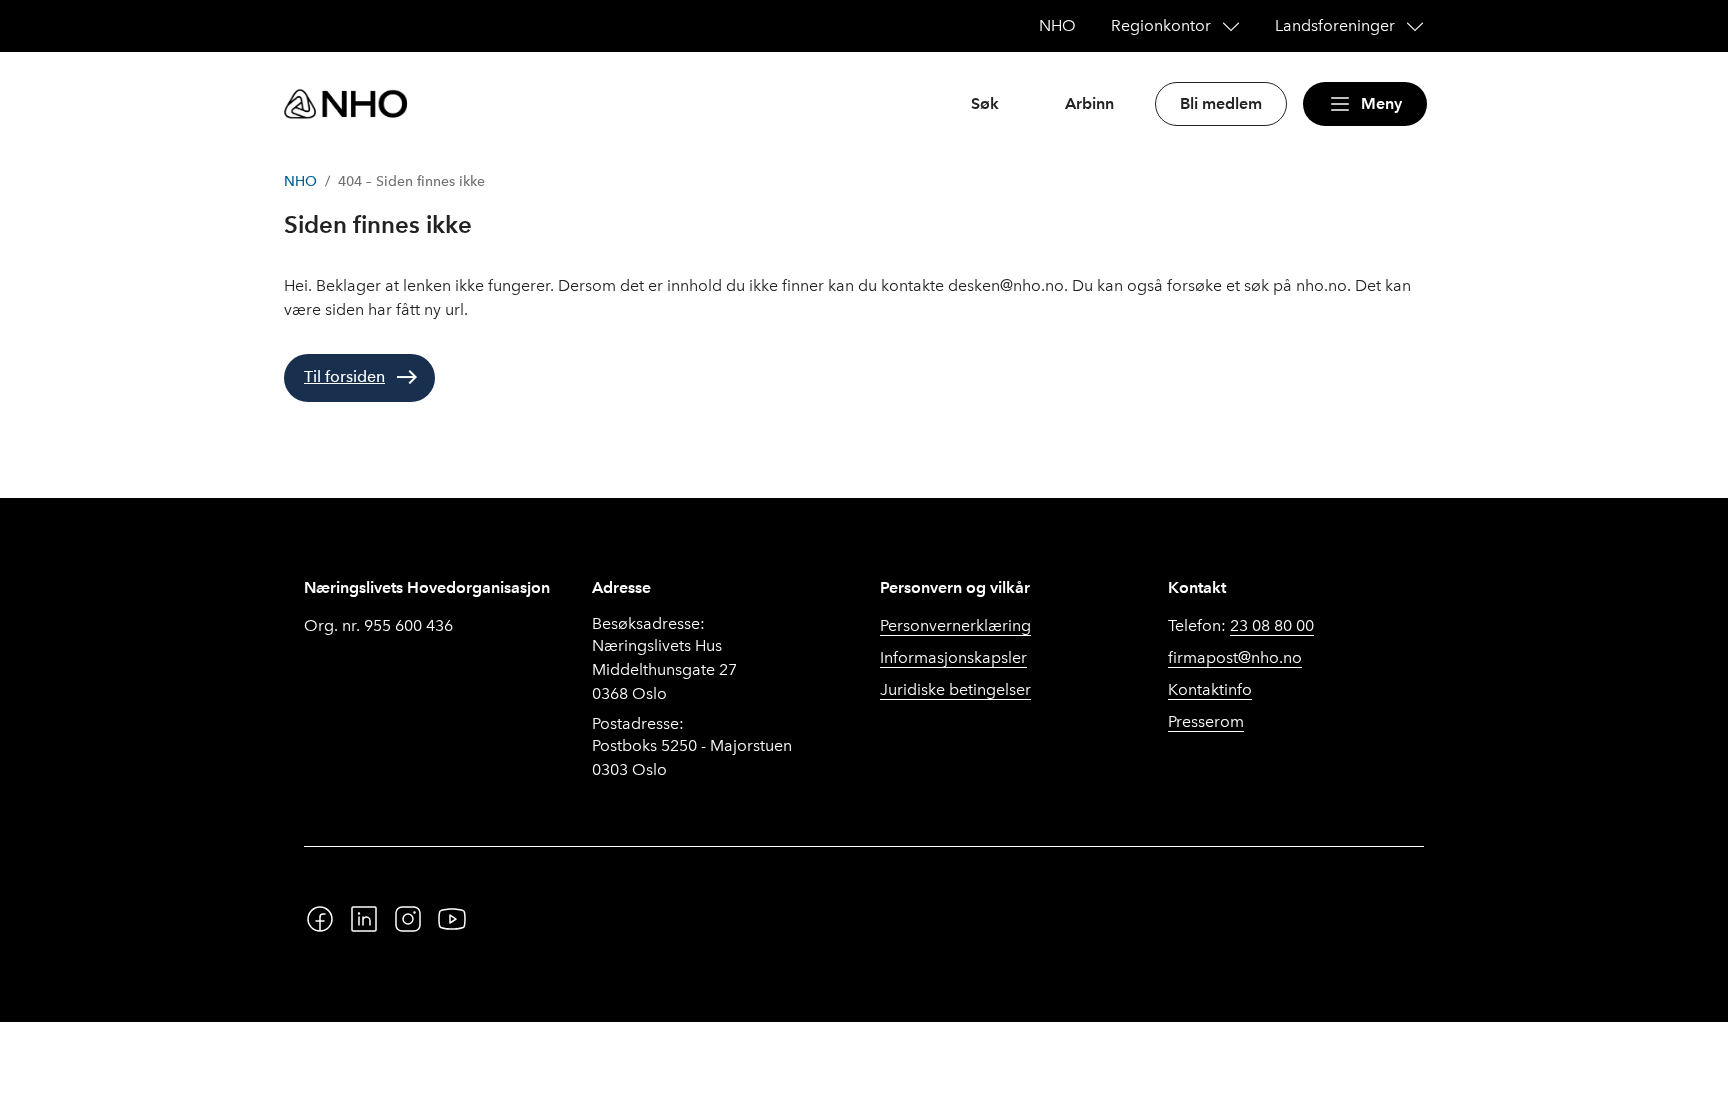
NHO (300, 181)
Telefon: (1241, 625)
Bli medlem (1221, 103)
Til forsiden (344, 376)
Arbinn (1089, 103)
